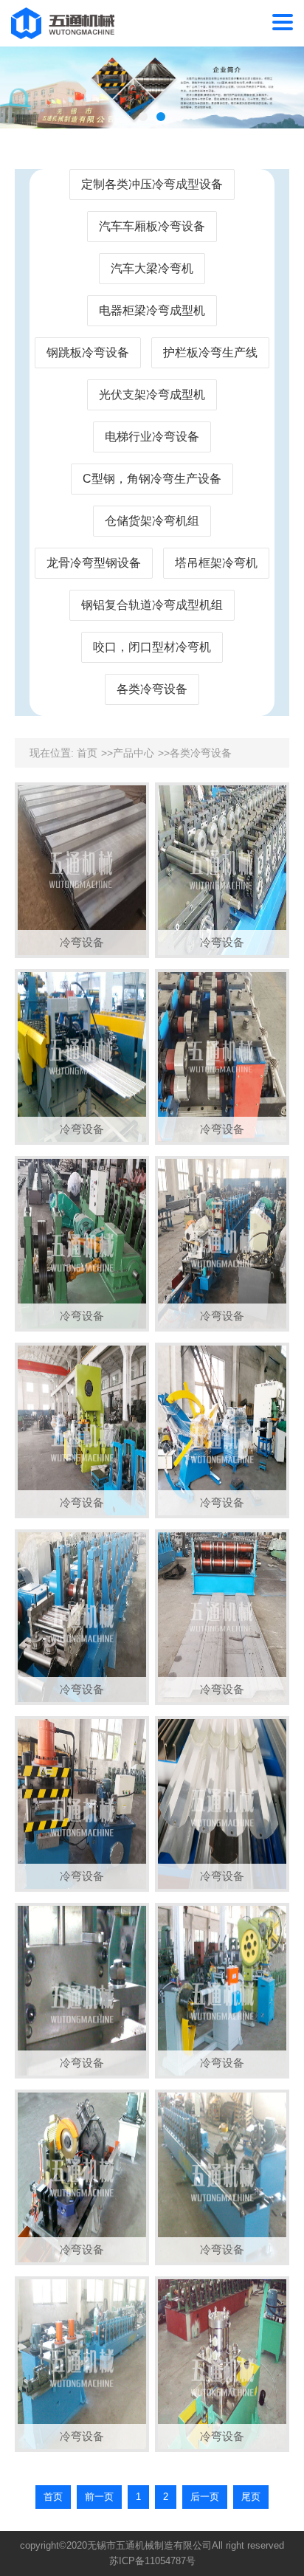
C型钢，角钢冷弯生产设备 (152, 479)
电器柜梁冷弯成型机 (152, 310)
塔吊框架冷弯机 (216, 563)
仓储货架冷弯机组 (152, 521)
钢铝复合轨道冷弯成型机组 (152, 605)
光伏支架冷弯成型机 (152, 395)
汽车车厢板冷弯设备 (152, 226)
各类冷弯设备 (152, 689)
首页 (87, 753)
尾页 (251, 2497)
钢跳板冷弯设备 (88, 352)
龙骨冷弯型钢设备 (94, 563)
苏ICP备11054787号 (152, 2561)
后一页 (205, 2497)
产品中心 (134, 753)
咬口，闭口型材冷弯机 (152, 647)
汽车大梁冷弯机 (152, 268)
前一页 (99, 2497)
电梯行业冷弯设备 (152, 437)
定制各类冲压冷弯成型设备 (152, 184)
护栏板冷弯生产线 (210, 352)
